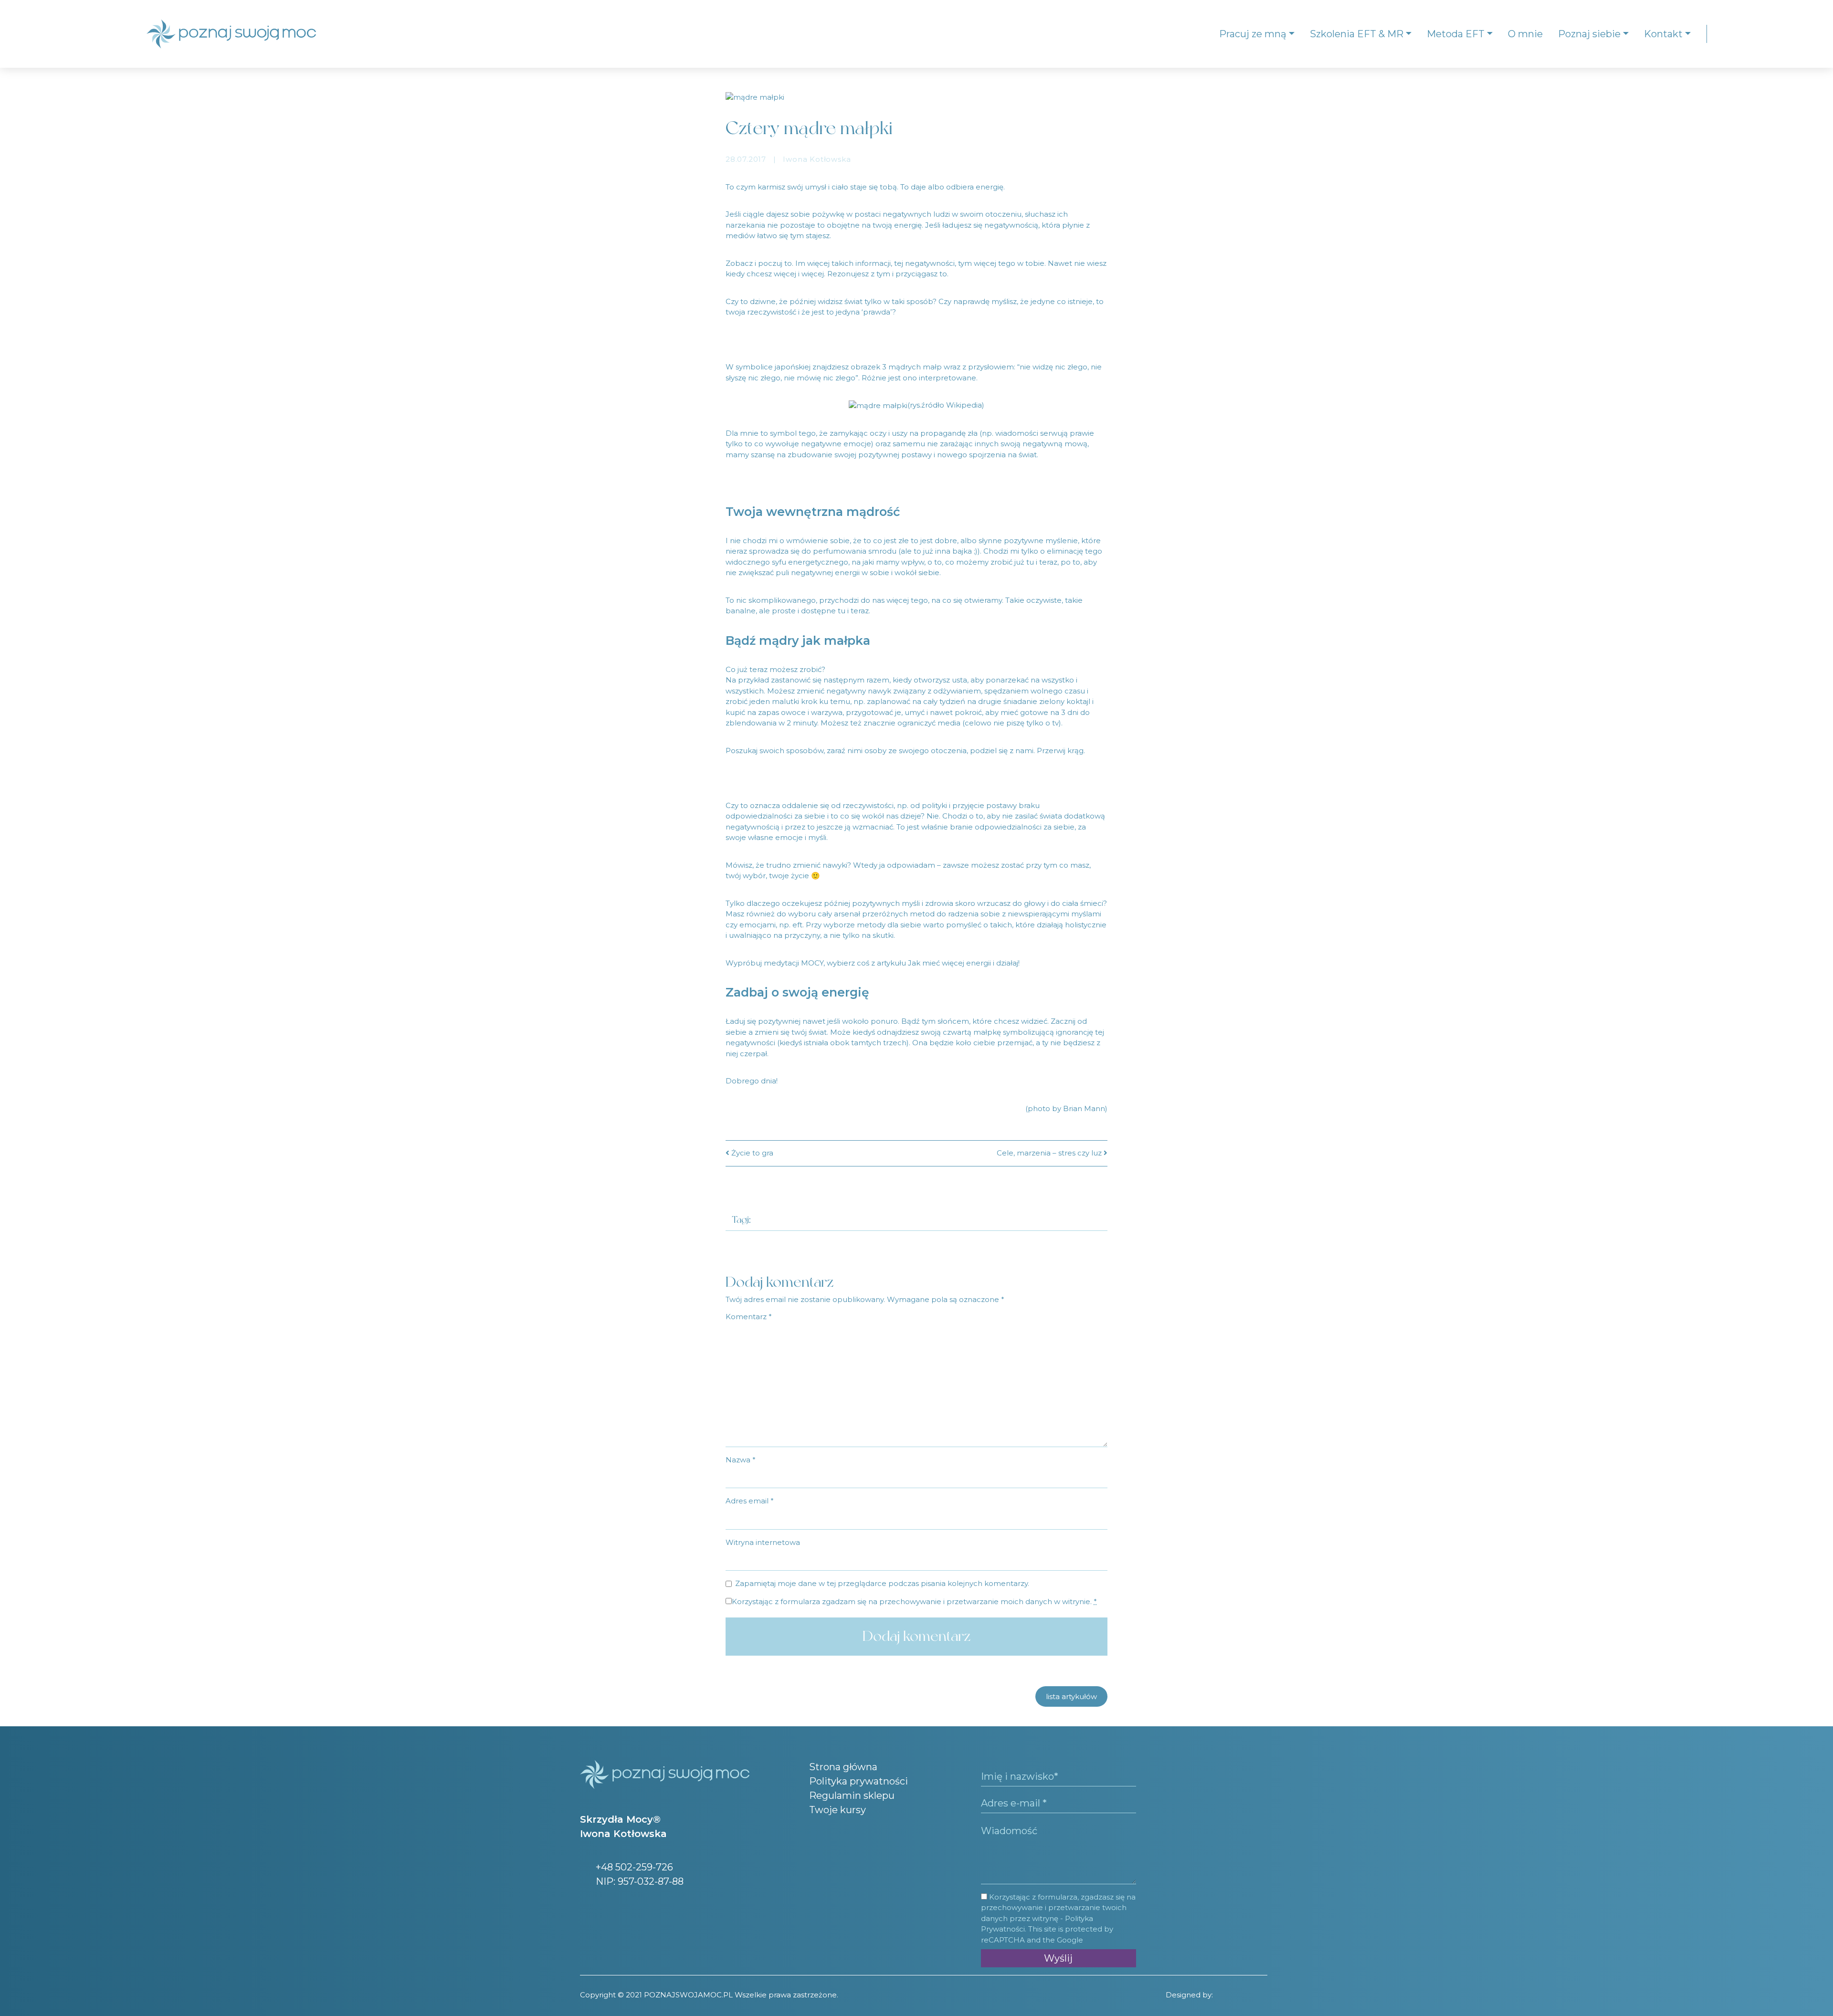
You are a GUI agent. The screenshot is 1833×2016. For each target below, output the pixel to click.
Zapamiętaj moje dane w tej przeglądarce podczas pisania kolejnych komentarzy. (882, 1583)
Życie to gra (751, 1153)
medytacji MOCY (794, 963)
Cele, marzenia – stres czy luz (1050, 1153)
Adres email (750, 1501)
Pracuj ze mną (1253, 34)
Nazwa (741, 1460)
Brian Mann (1084, 1108)
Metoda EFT (1456, 34)
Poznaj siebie (1589, 34)
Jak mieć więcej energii (949, 963)
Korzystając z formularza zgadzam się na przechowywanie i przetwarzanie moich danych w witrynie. (914, 1601)
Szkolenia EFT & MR (1357, 34)
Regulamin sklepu (852, 1795)
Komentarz (749, 1317)
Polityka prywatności (859, 1781)
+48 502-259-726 (633, 1867)
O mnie (1525, 34)
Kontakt (1663, 34)
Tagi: (741, 1220)
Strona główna (843, 1767)
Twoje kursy (837, 1810)
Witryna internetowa (763, 1542)
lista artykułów (1071, 1696)
